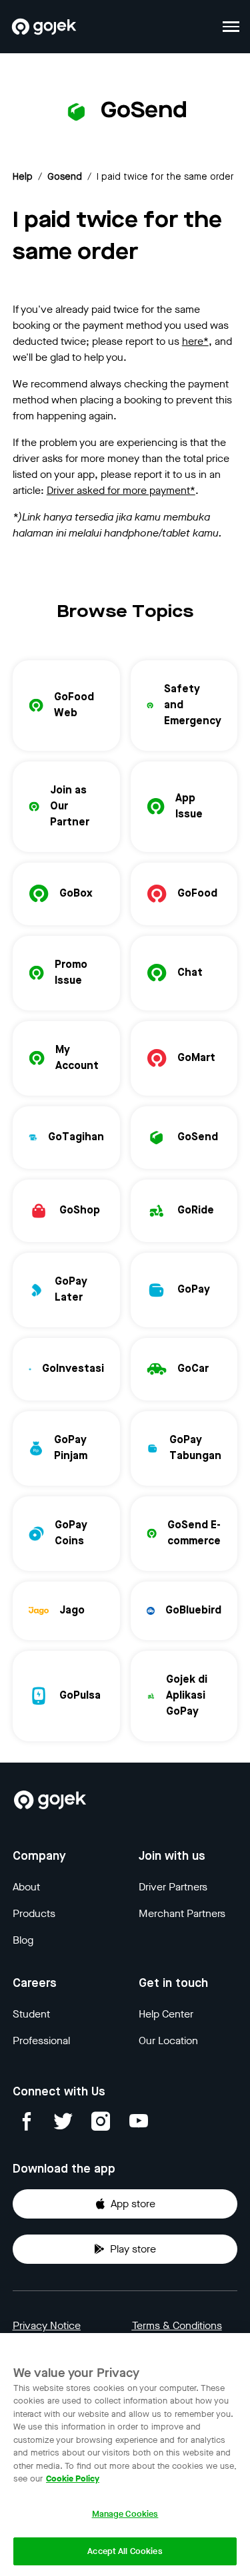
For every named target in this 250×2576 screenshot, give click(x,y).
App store (133, 2204)
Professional (41, 2040)
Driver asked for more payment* (121, 490)
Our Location (168, 2040)
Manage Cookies (125, 2514)
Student (31, 2014)
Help (23, 177)
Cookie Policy (73, 2478)
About (26, 1887)
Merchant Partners (182, 1913)
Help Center (166, 2014)
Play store (133, 2249)
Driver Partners (173, 1887)
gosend (65, 177)
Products (34, 1913)
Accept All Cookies (125, 2551)
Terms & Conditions (177, 2325)
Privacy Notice (47, 2325)
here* (195, 341)
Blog (23, 1940)
